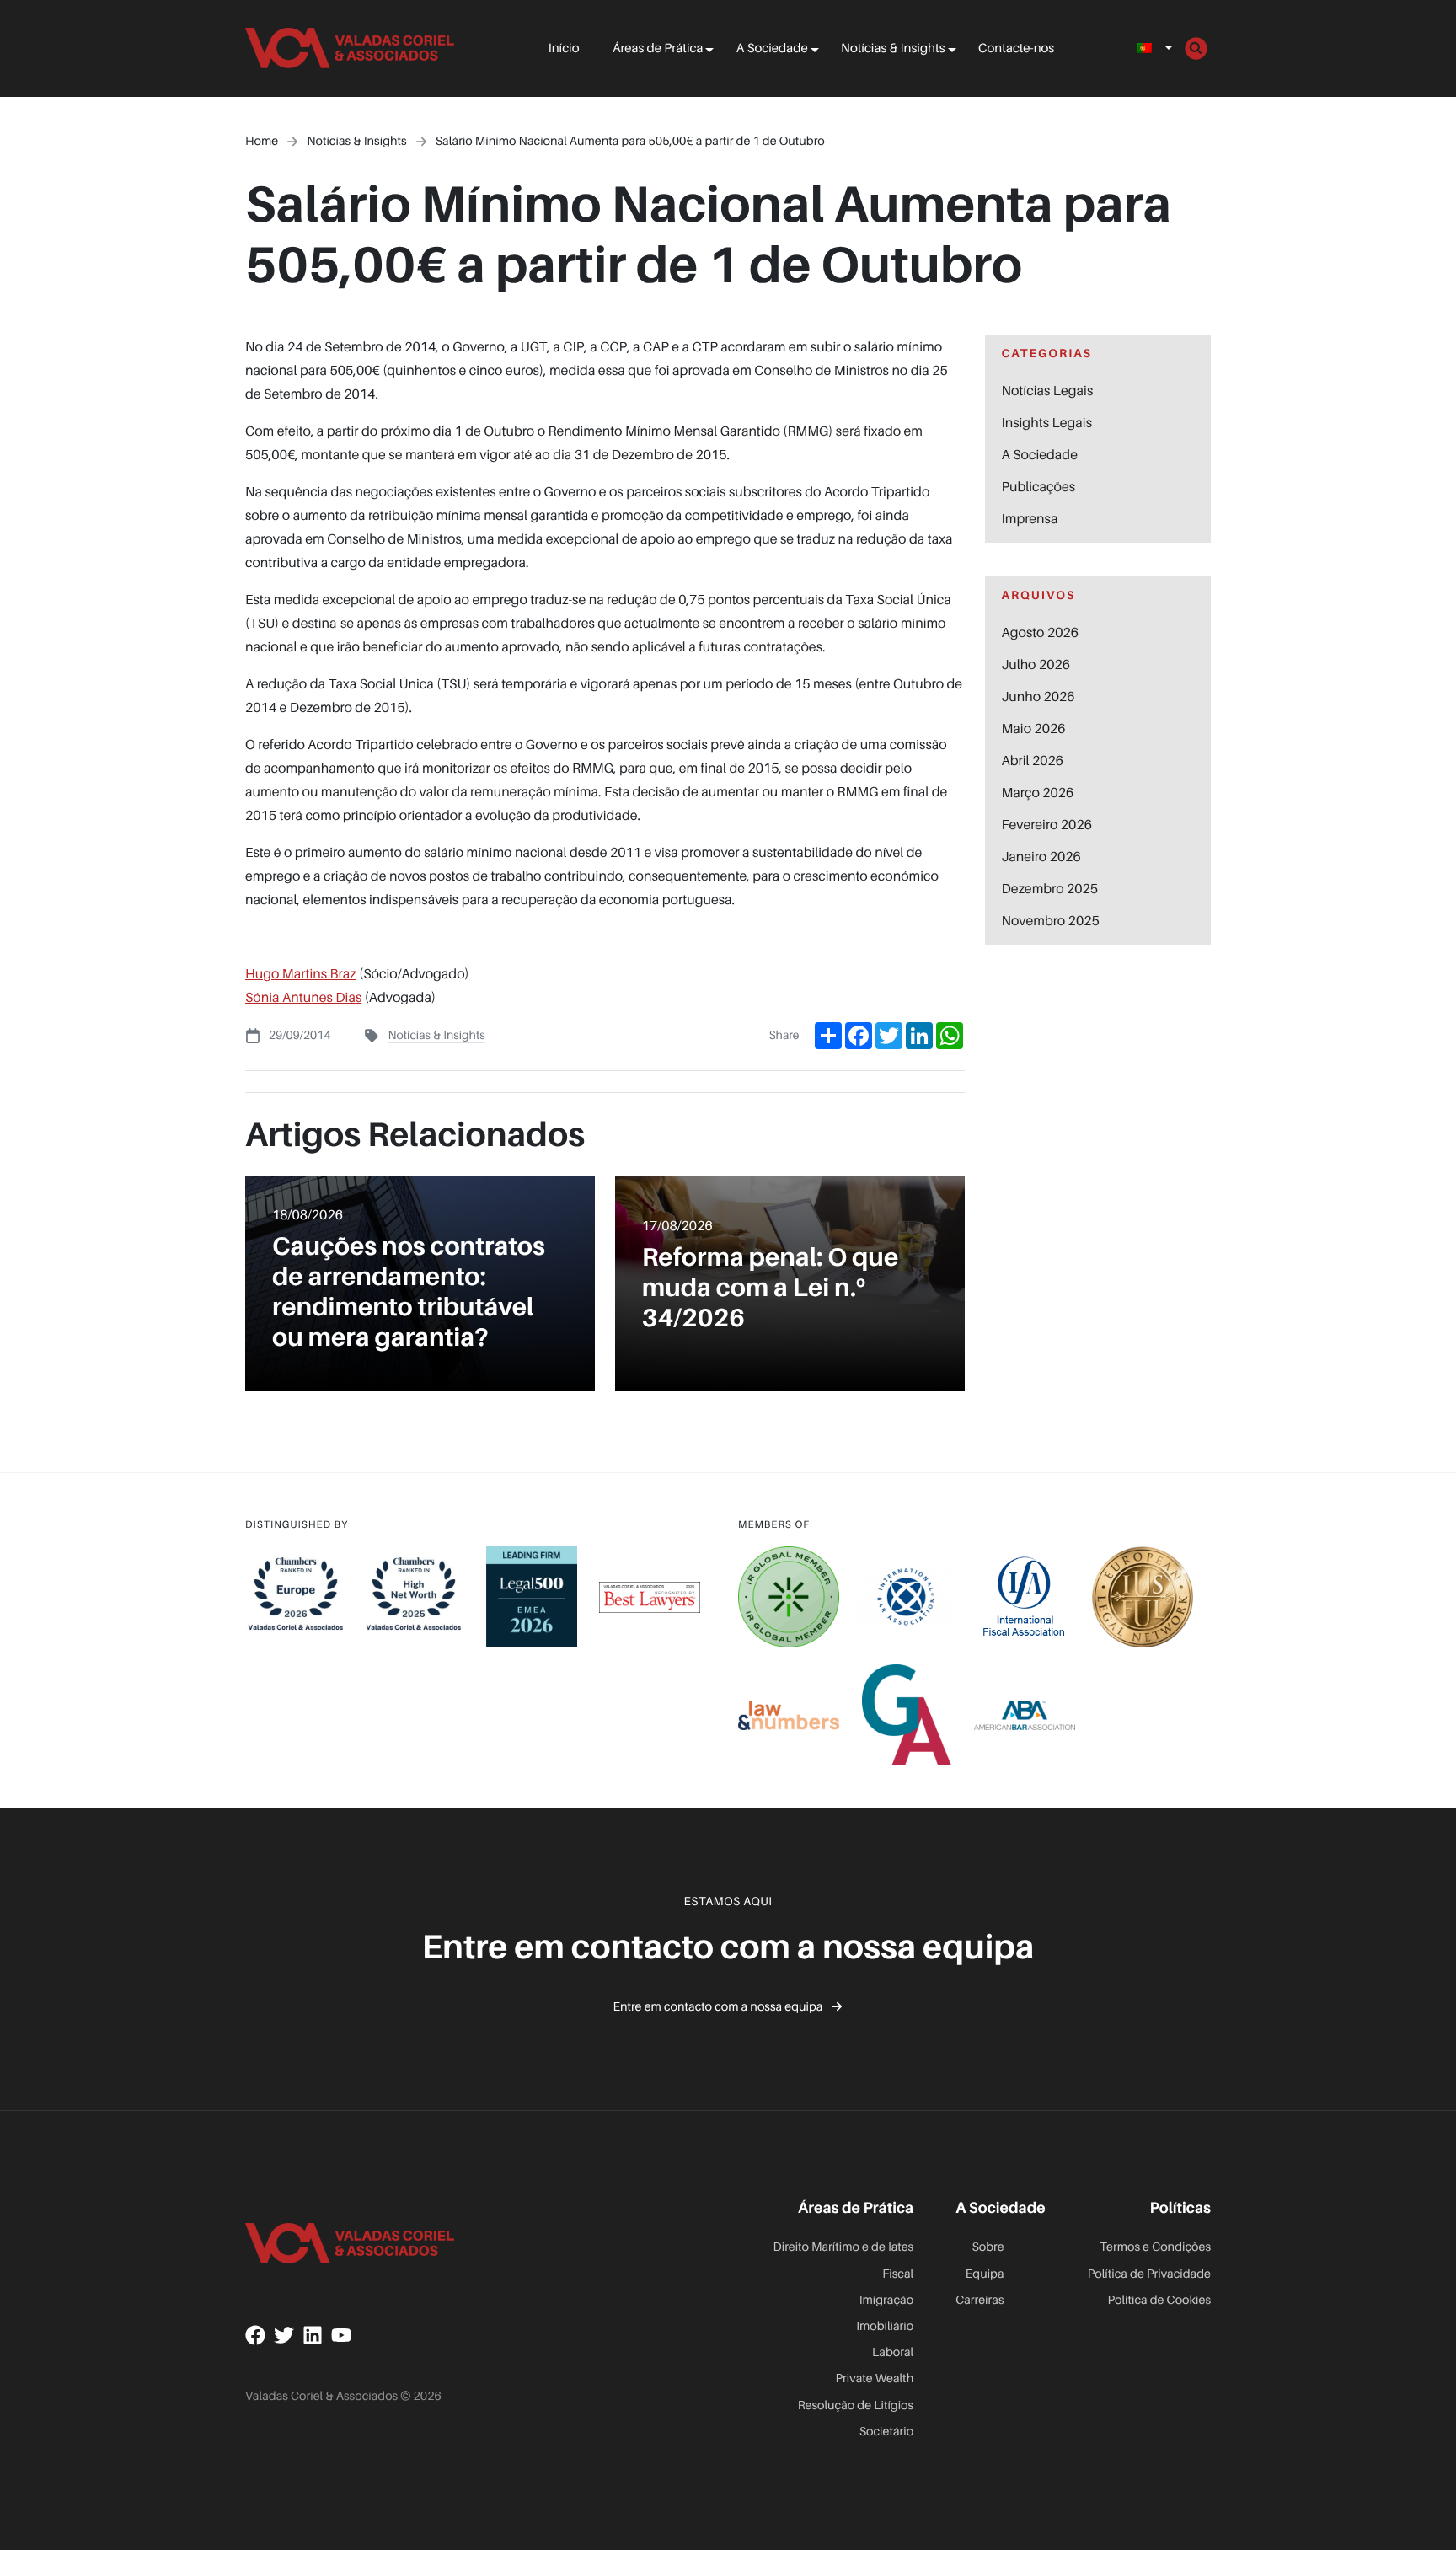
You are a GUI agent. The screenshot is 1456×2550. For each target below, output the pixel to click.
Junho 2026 (1038, 696)
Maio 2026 (1034, 728)
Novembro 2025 (1051, 920)
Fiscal (898, 2274)
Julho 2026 (1036, 664)
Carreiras (980, 2300)
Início (564, 48)
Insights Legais (1047, 422)
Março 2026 (1038, 792)
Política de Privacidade (1149, 2274)
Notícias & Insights (893, 48)
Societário (887, 2432)
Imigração (886, 2300)
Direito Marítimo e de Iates (844, 2247)
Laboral (893, 2352)
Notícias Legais (1048, 390)
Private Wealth (875, 2379)
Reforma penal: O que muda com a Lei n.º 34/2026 (771, 1287)
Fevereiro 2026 (1047, 824)
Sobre (988, 2247)
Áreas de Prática (658, 48)
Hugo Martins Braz (301, 973)
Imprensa (1030, 518)
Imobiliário (885, 2326)
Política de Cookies (1159, 2300)
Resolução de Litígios (856, 2405)
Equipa (985, 2274)
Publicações (1039, 486)
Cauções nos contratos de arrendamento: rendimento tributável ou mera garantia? (409, 1291)
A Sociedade (772, 48)
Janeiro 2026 (1041, 856)
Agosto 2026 (1041, 632)
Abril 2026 (1033, 760)
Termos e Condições (1155, 2247)
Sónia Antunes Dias (303, 997)
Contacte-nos (1016, 48)
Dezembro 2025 (1050, 888)
